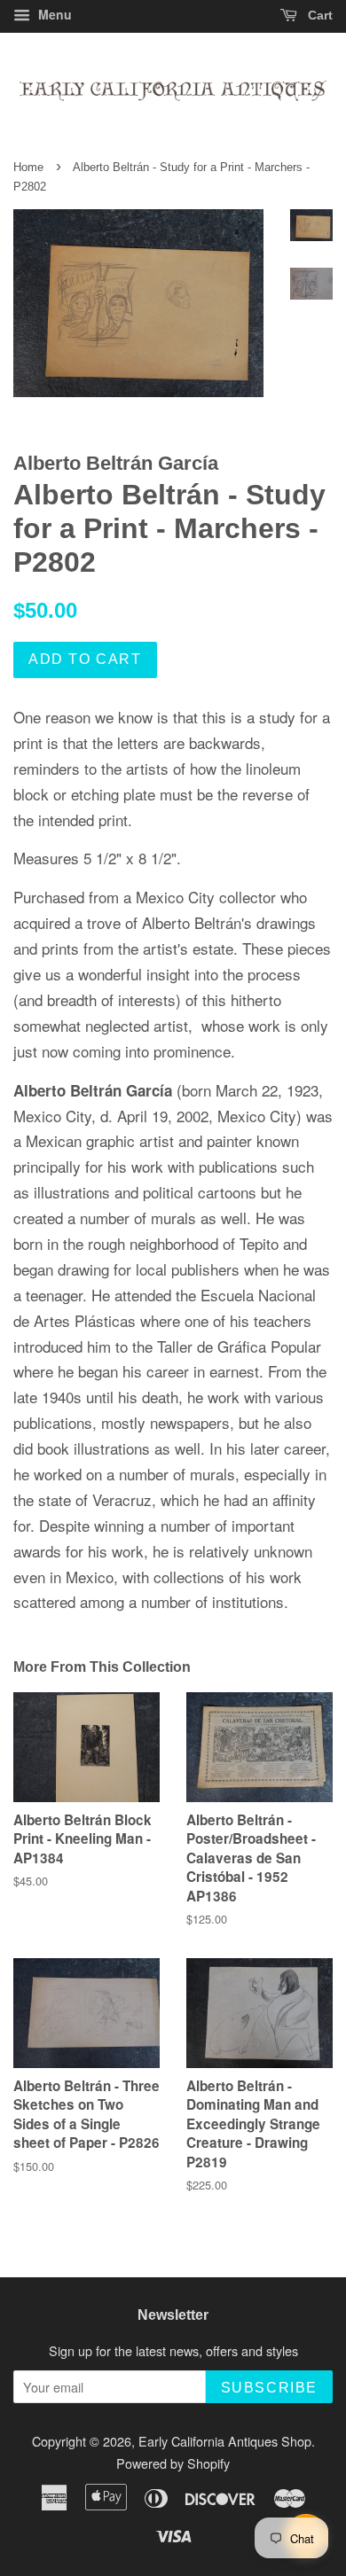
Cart (318, 15)
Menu (53, 14)
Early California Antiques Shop (225, 2441)
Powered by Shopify (173, 2463)
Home (28, 167)
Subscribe (269, 2388)
